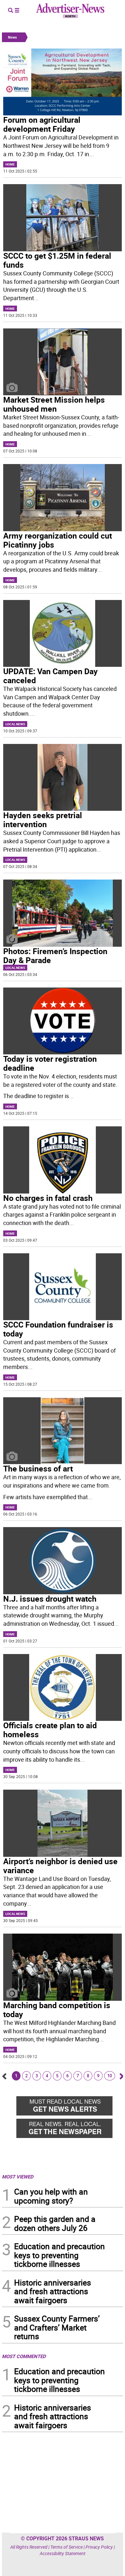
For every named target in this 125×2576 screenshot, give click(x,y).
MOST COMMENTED (24, 2356)
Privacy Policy (99, 2547)
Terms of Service (67, 2547)
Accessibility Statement (63, 2553)
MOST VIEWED (18, 2177)
